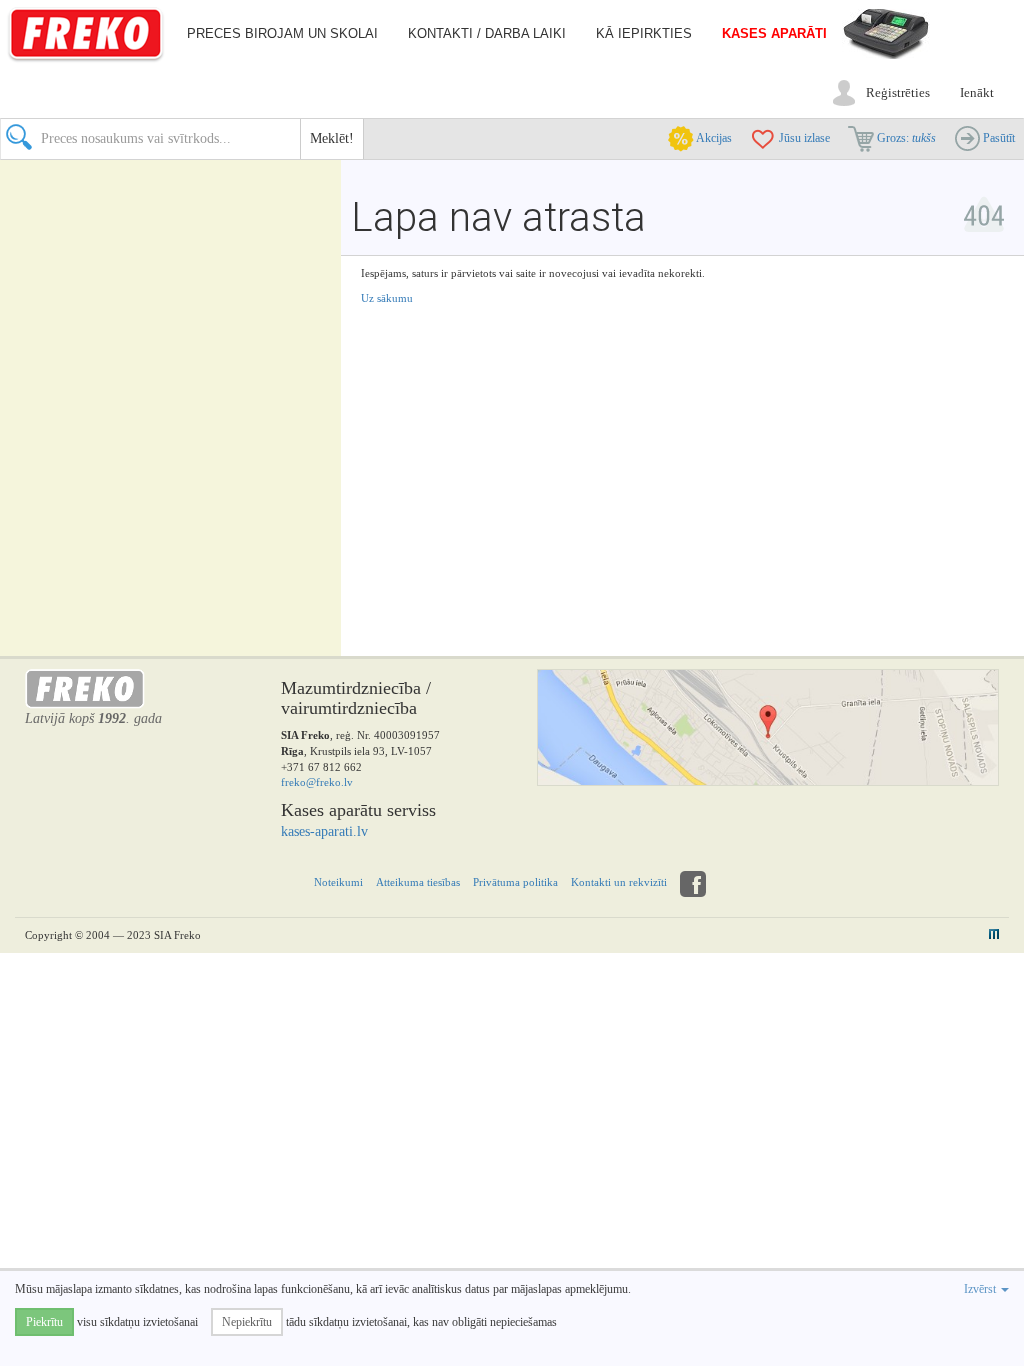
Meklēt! (332, 138)
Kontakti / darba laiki (487, 33)
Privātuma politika (515, 882)
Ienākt (977, 92)
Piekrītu (44, 1322)
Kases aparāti (774, 33)
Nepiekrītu (247, 1322)
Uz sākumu (387, 298)
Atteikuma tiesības (418, 882)
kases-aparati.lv (324, 831)
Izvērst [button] (981, 1289)
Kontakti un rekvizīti (619, 882)
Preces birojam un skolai (282, 33)
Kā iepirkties (644, 33)
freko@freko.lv (317, 782)
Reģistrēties (898, 92)
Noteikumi (338, 882)
